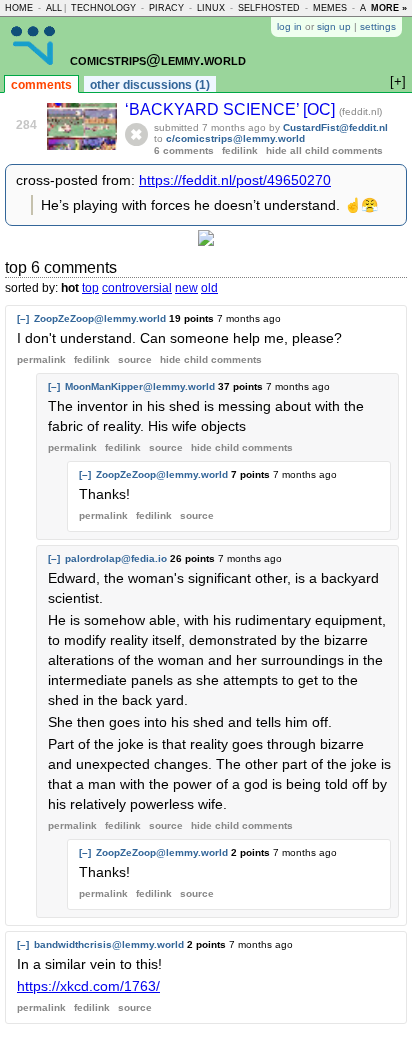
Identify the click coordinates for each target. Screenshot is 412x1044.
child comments (211, 359)
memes (330, 8)
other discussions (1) (150, 85)
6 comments (184, 150)
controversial (137, 288)
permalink (41, 359)
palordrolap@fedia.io (116, 558)
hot (70, 288)
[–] (23, 318)
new (186, 288)
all (54, 8)
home (19, 8)
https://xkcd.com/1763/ (88, 986)
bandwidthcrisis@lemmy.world (109, 944)
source (135, 359)
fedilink (240, 150)
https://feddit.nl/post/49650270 (235, 180)
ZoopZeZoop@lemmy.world (100, 318)
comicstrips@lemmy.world (158, 59)
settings (378, 26)
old (209, 288)
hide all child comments (324, 150)
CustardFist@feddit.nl (335, 127)
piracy (166, 8)
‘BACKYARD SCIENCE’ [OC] (232, 109)
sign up (334, 26)
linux (211, 8)
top (90, 288)
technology (103, 8)
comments (41, 85)
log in (289, 26)
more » (389, 8)
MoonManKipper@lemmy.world (140, 386)
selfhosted (269, 8)
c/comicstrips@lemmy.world (235, 138)
